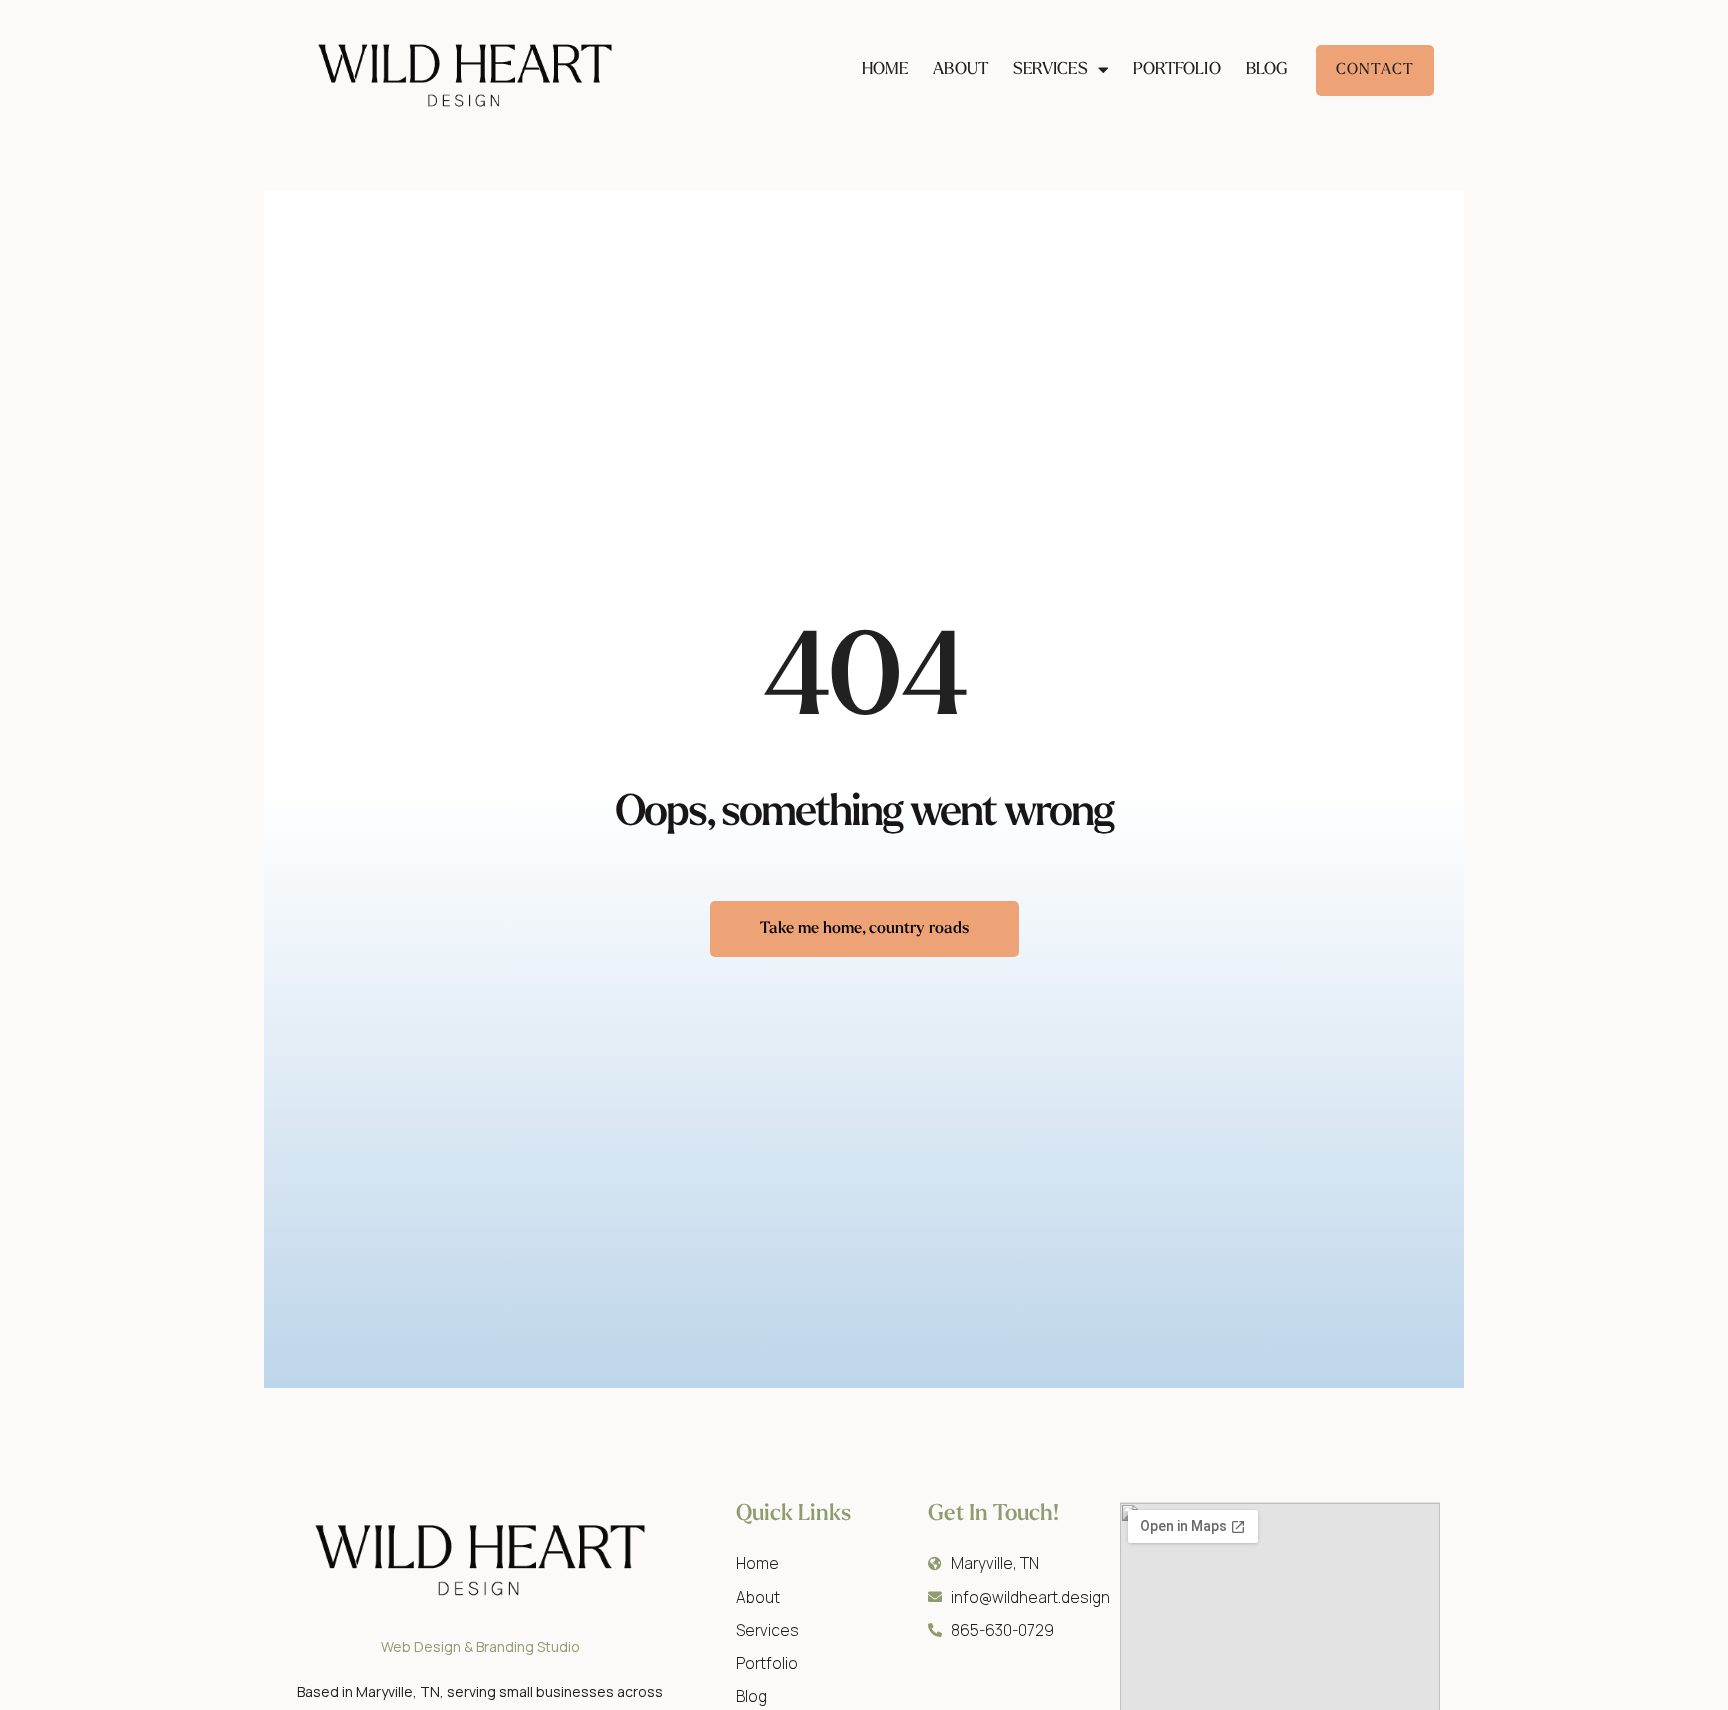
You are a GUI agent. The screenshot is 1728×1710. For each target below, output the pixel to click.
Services (1050, 69)
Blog (1267, 69)
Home (885, 69)
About (960, 69)
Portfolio (1177, 69)
